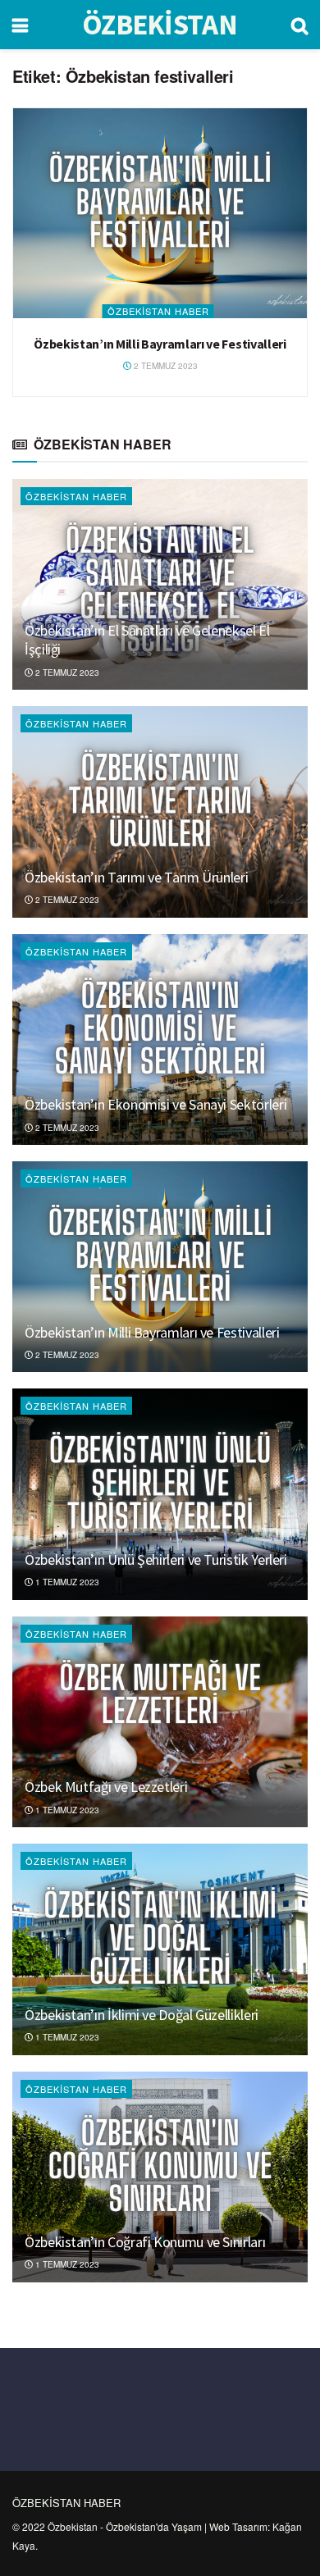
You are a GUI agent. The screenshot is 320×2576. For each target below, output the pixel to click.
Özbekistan (73, 2526)
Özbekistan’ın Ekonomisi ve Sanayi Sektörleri (155, 1104)
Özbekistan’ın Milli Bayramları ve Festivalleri (160, 344)
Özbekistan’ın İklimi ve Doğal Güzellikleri (142, 2015)
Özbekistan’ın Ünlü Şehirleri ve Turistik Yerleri (156, 1559)
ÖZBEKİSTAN (160, 25)
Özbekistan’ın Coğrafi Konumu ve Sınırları (145, 2242)
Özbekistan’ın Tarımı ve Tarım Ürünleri (136, 877)
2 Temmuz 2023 (165, 366)
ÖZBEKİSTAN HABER (158, 311)
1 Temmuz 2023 (66, 1582)
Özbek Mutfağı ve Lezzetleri (106, 1787)
